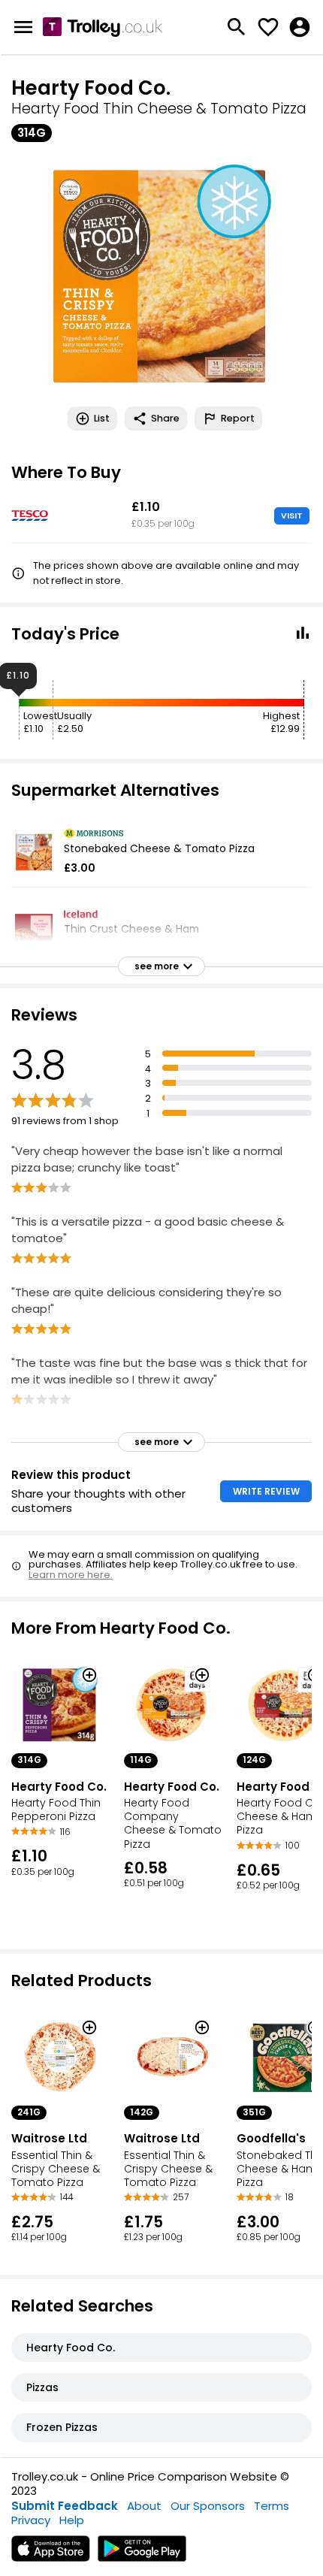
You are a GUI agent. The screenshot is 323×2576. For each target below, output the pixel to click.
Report (238, 418)
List (102, 418)
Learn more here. (71, 1575)
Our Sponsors (208, 2506)
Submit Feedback (65, 2506)
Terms (272, 2506)
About (144, 2506)
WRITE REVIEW (266, 1491)
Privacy (31, 2520)
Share (165, 418)
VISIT (292, 516)
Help (72, 2520)
